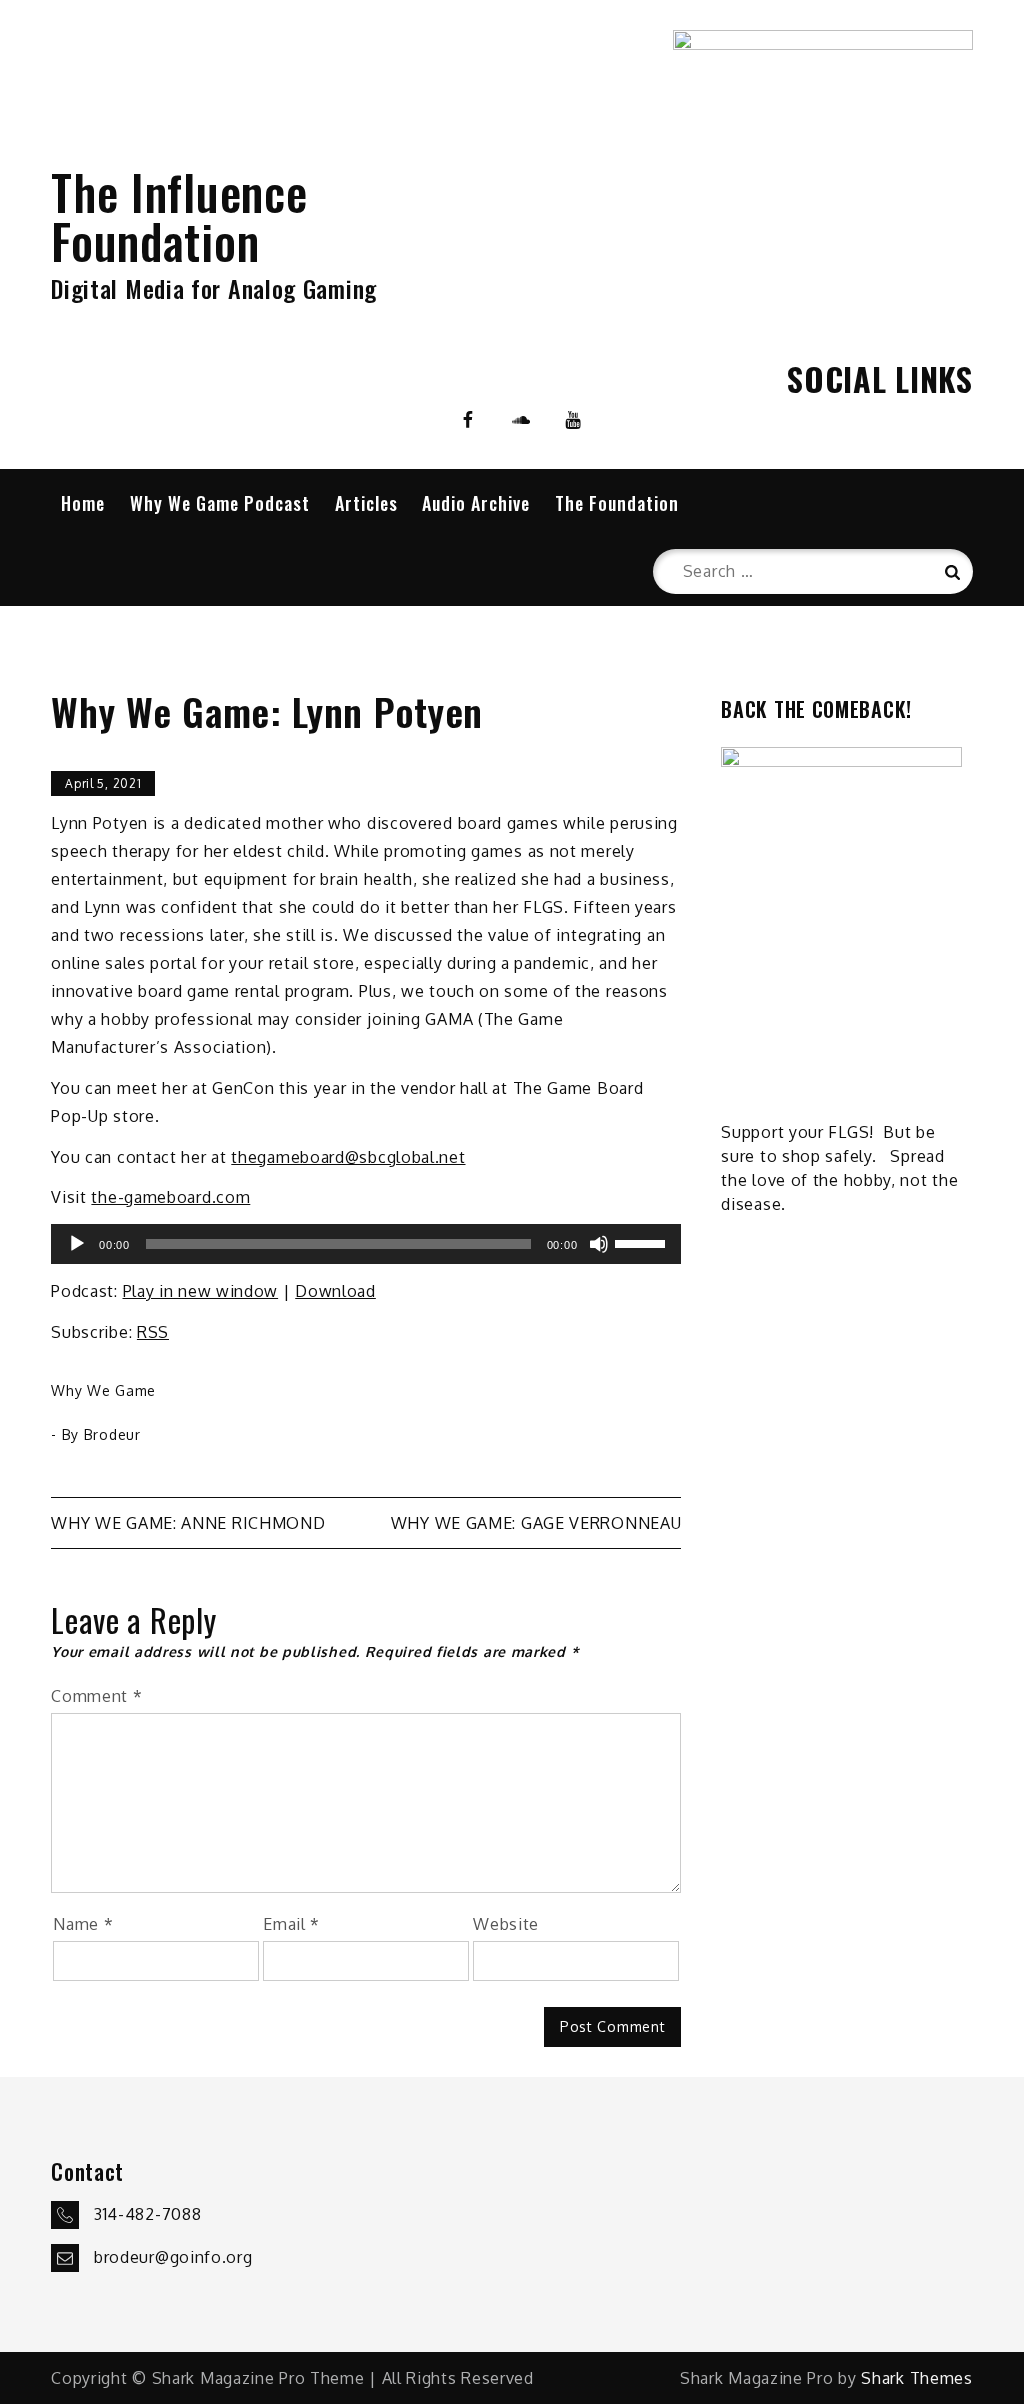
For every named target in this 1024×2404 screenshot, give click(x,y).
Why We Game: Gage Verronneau (536, 1523)
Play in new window (201, 1291)
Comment (96, 1696)
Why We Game (103, 1390)
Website (506, 1924)
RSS (153, 1332)
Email (291, 1924)
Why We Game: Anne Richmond (188, 1523)
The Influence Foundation (179, 216)
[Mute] (599, 1244)
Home (83, 503)
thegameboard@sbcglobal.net (348, 1157)
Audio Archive (476, 503)
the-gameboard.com (170, 1197)
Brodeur (112, 1434)
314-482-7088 (147, 2214)
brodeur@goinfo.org (173, 2257)
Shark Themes (916, 2378)
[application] (366, 1244)
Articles (366, 503)
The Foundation (617, 503)
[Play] (77, 1244)
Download (335, 1291)
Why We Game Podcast (220, 503)
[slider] (643, 1242)
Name (83, 1924)
